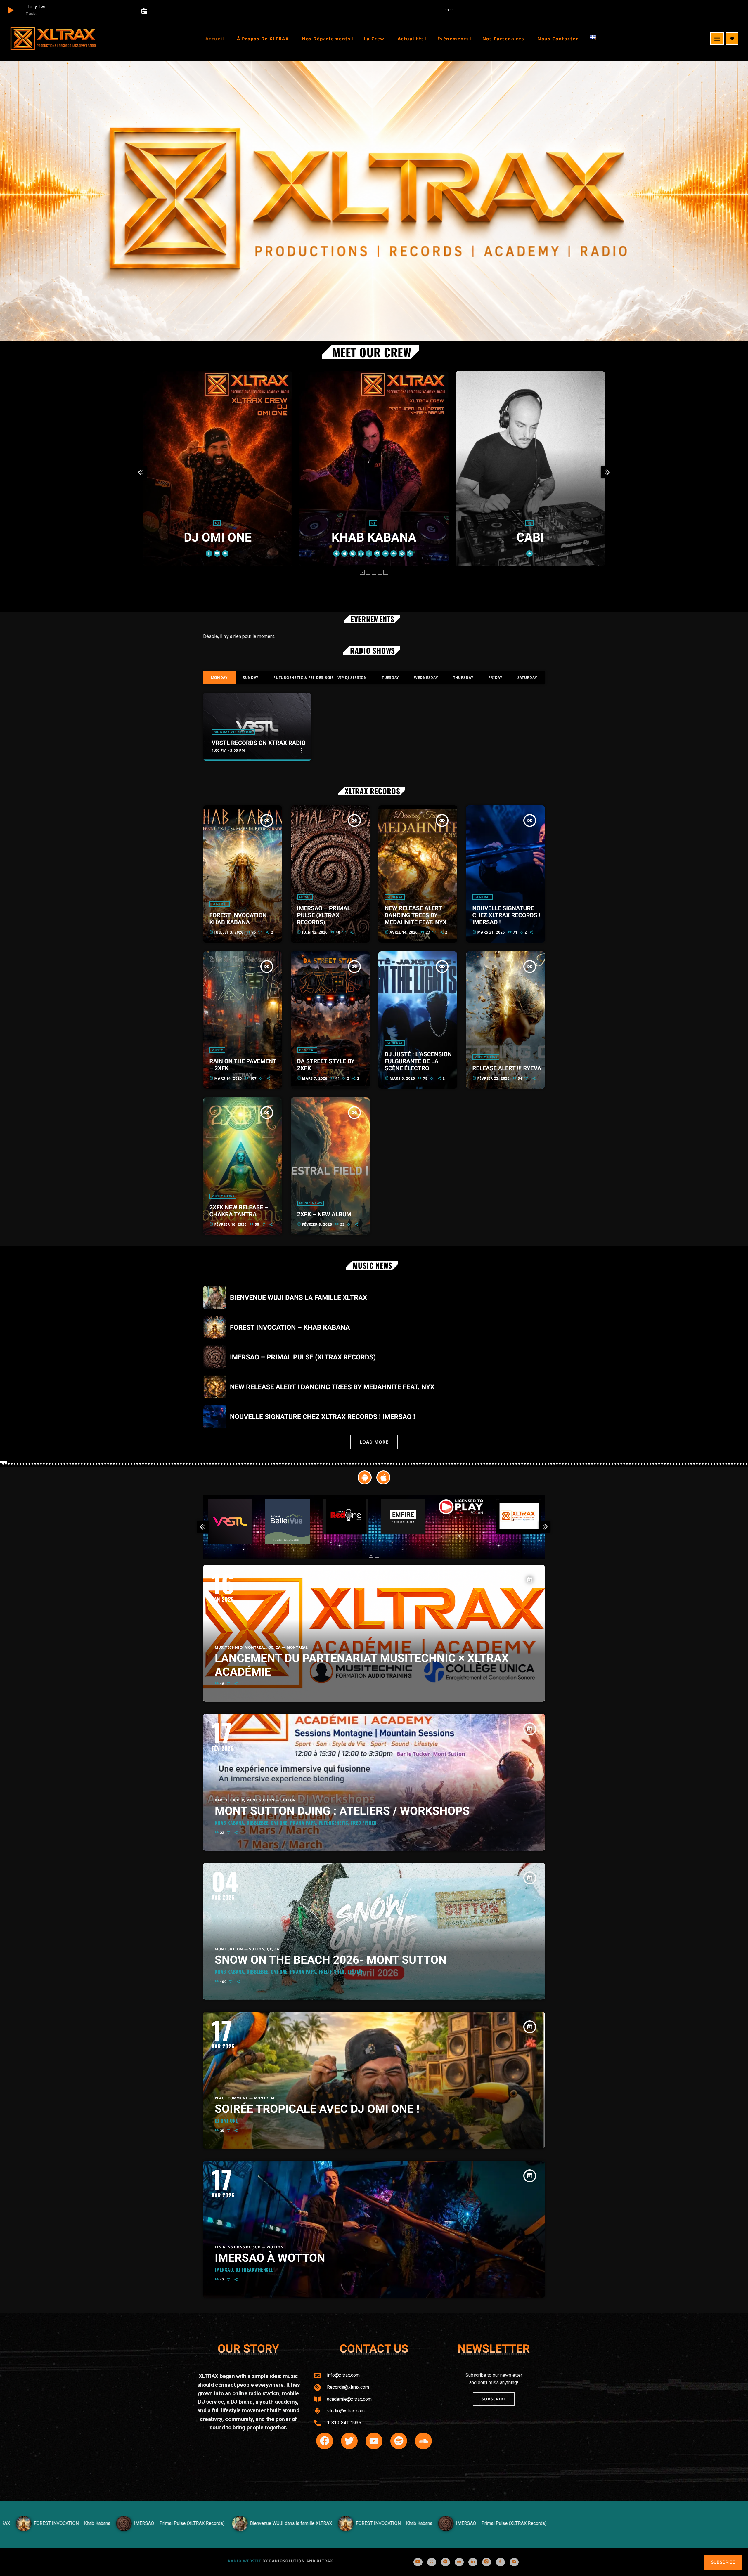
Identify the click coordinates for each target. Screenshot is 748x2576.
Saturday (527, 678)
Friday (495, 678)
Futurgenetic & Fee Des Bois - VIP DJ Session (320, 678)
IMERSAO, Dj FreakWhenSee (244, 2270)
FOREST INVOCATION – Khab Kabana (241, 919)
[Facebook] (500, 2562)
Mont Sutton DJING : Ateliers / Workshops (342, 1811)
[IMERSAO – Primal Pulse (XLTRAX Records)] (103, 2530)
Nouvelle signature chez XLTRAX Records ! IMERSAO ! (507, 915)
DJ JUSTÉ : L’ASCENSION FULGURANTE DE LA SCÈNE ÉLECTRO (418, 1061)
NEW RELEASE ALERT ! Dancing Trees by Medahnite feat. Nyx (416, 915)
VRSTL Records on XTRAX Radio (259, 743)
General (220, 904)
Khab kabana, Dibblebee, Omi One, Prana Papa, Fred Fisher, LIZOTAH (289, 1972)
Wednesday (426, 678)
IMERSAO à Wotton (270, 2258)
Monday (219, 678)
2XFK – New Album (324, 1214)
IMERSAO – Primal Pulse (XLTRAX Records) (324, 915)
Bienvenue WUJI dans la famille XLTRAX (298, 1298)
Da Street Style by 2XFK (326, 1065)
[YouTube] (418, 2562)
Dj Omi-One (226, 2121)
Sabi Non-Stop (530, 542)
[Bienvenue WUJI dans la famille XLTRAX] (215, 2530)
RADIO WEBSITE (245, 2561)
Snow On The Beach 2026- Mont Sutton (331, 1960)
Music (305, 897)
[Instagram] (487, 2562)
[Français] (597, 39)
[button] (362, 572)
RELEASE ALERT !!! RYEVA (507, 1068)
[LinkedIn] (473, 2562)
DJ (217, 523)
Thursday (463, 678)
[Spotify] (445, 2562)
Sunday (251, 678)
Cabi (374, 538)
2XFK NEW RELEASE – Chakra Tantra (239, 1211)
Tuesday (391, 678)
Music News (486, 1057)
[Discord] (514, 2562)
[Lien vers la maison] (53, 39)
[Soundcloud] (459, 2562)
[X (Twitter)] (432, 2562)
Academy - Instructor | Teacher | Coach (530, 528)
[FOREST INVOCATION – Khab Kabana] (318, 2530)
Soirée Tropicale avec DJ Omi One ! (317, 2109)
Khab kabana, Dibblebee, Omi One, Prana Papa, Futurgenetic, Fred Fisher (296, 1823)
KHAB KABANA (218, 538)
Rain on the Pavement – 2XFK (243, 1065)
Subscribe (723, 2562)
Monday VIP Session (233, 732)
